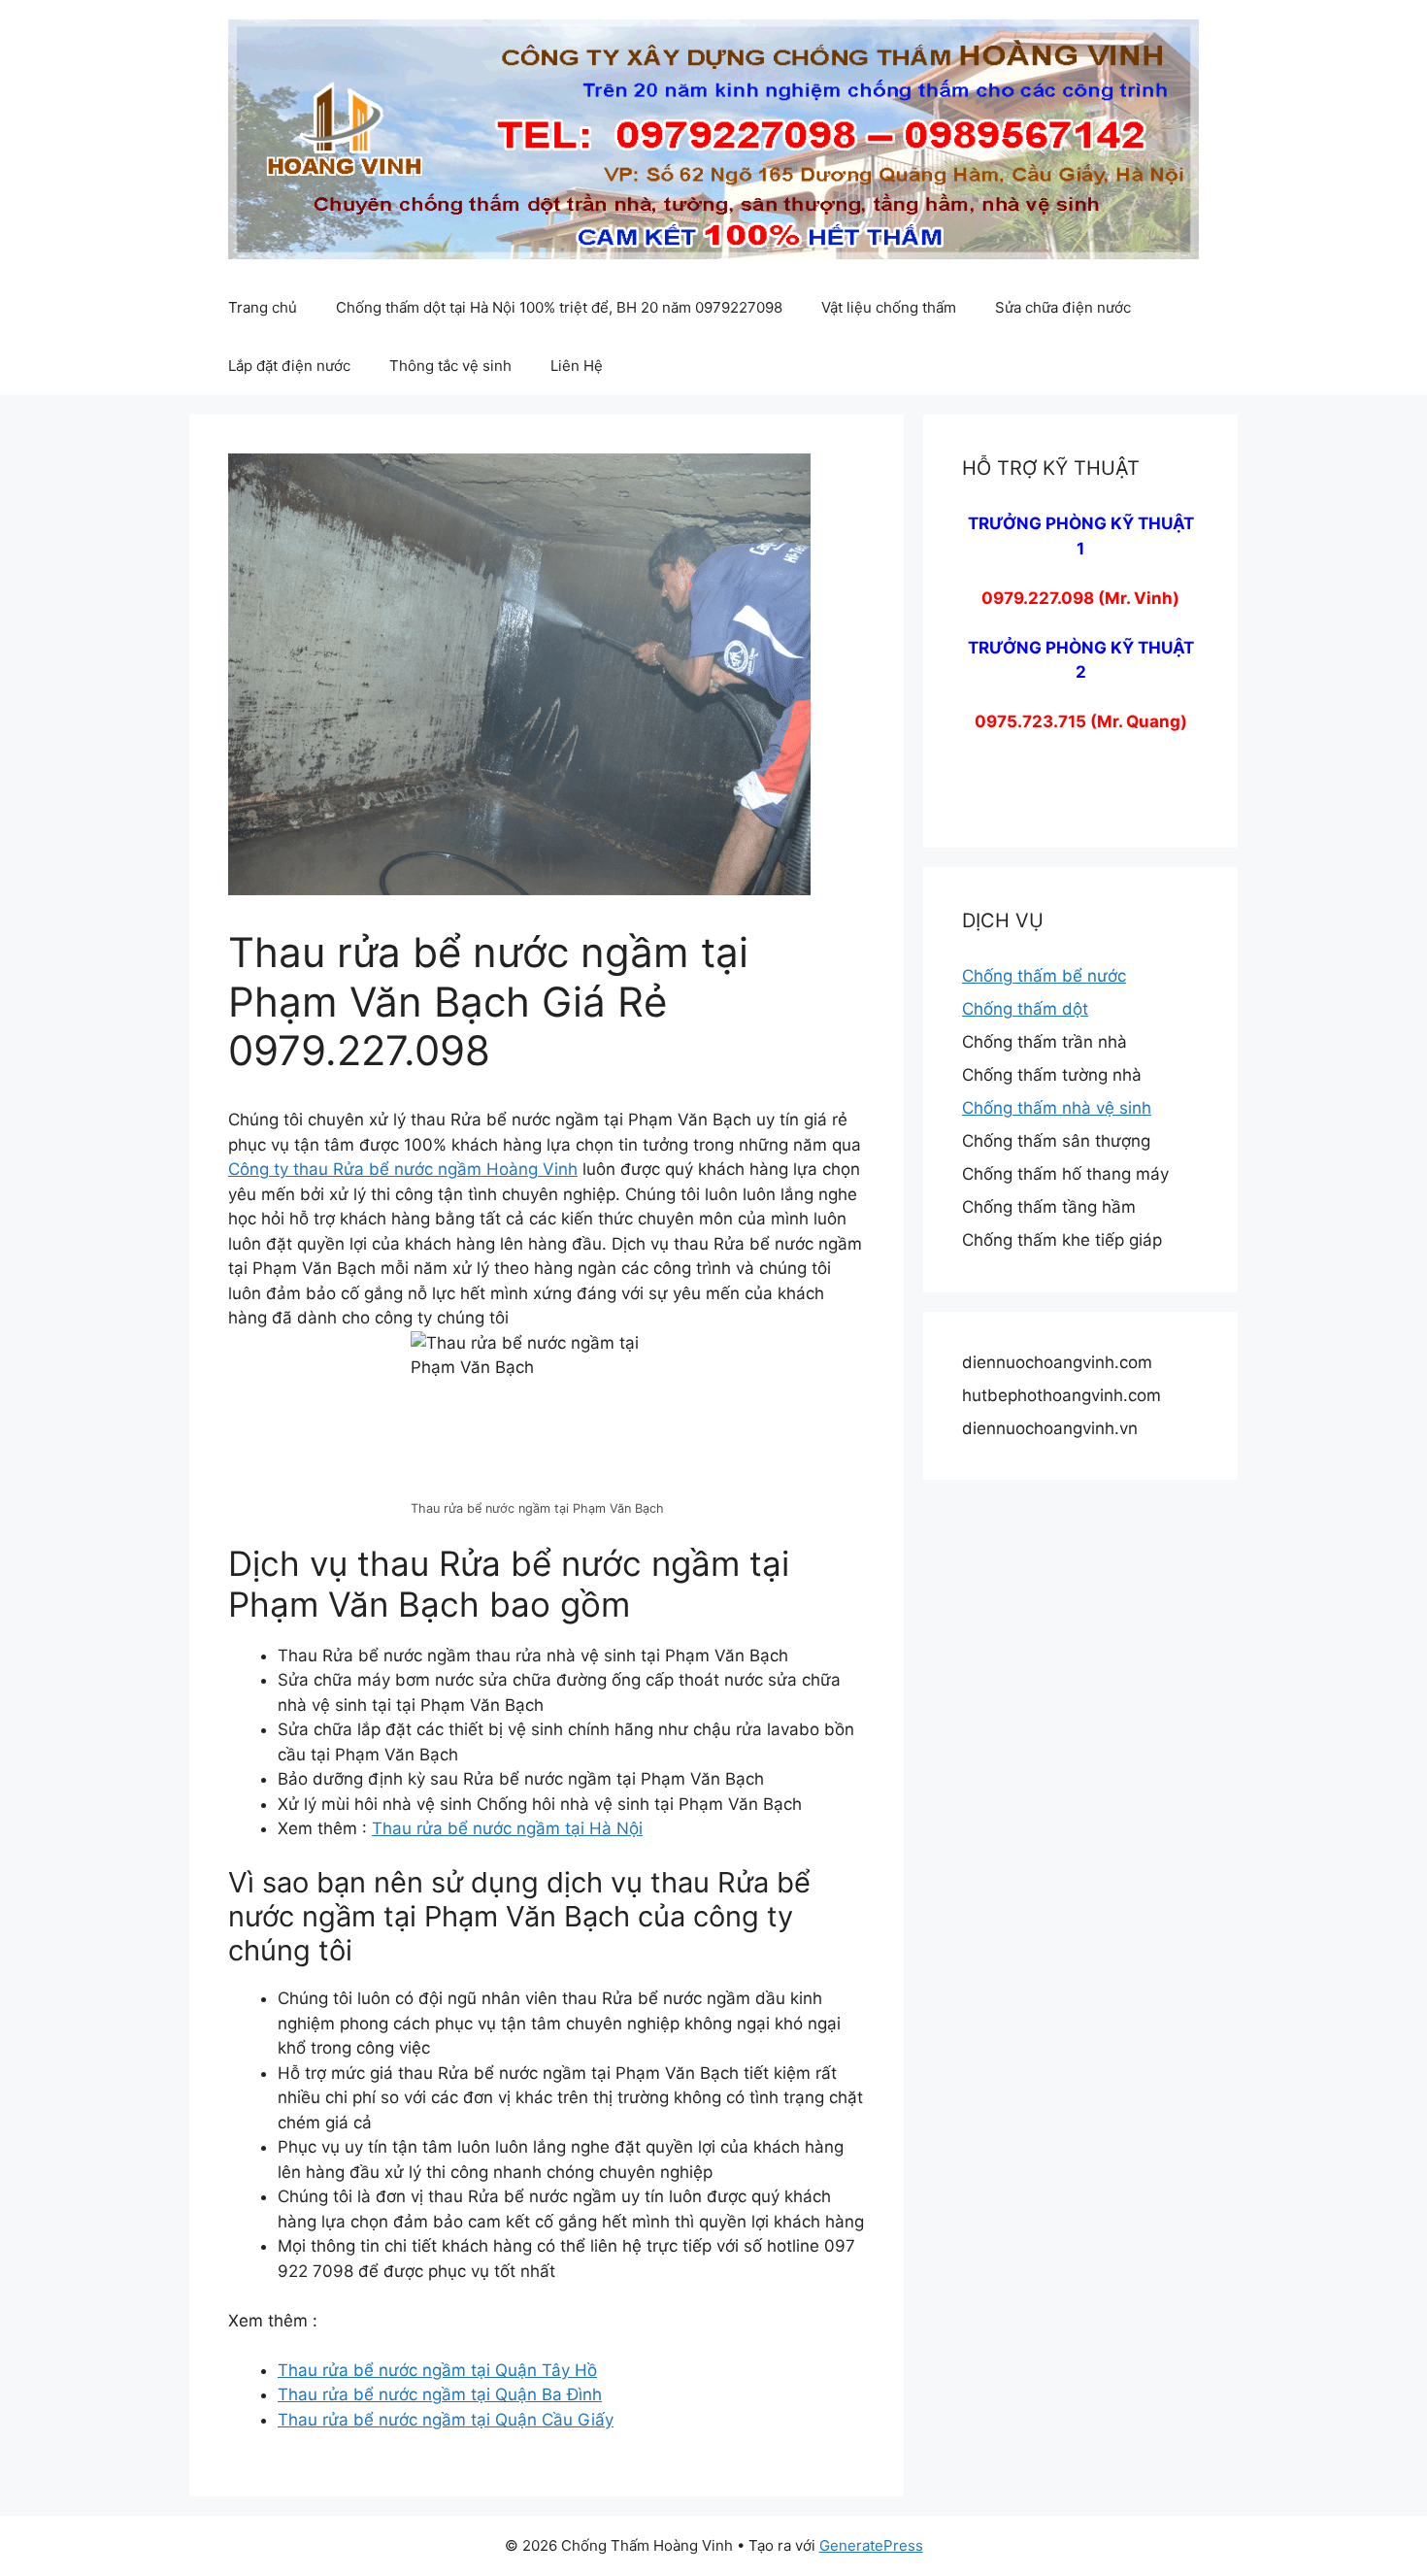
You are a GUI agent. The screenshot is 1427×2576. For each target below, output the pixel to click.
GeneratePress (871, 2545)
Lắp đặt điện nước (289, 366)
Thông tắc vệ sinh (450, 366)
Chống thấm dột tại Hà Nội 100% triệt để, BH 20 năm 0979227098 (559, 307)
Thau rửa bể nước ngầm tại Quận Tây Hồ (437, 2370)
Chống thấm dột (1025, 1009)
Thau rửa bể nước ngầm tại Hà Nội (507, 1828)
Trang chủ (263, 307)
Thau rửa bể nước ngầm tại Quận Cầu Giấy (446, 2420)
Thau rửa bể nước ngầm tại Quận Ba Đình (440, 2394)
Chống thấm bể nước (1044, 976)
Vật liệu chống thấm (889, 307)
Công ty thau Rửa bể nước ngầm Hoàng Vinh (403, 1169)
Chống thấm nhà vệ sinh (1057, 1108)
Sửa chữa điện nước (1063, 307)
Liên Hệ (577, 366)
